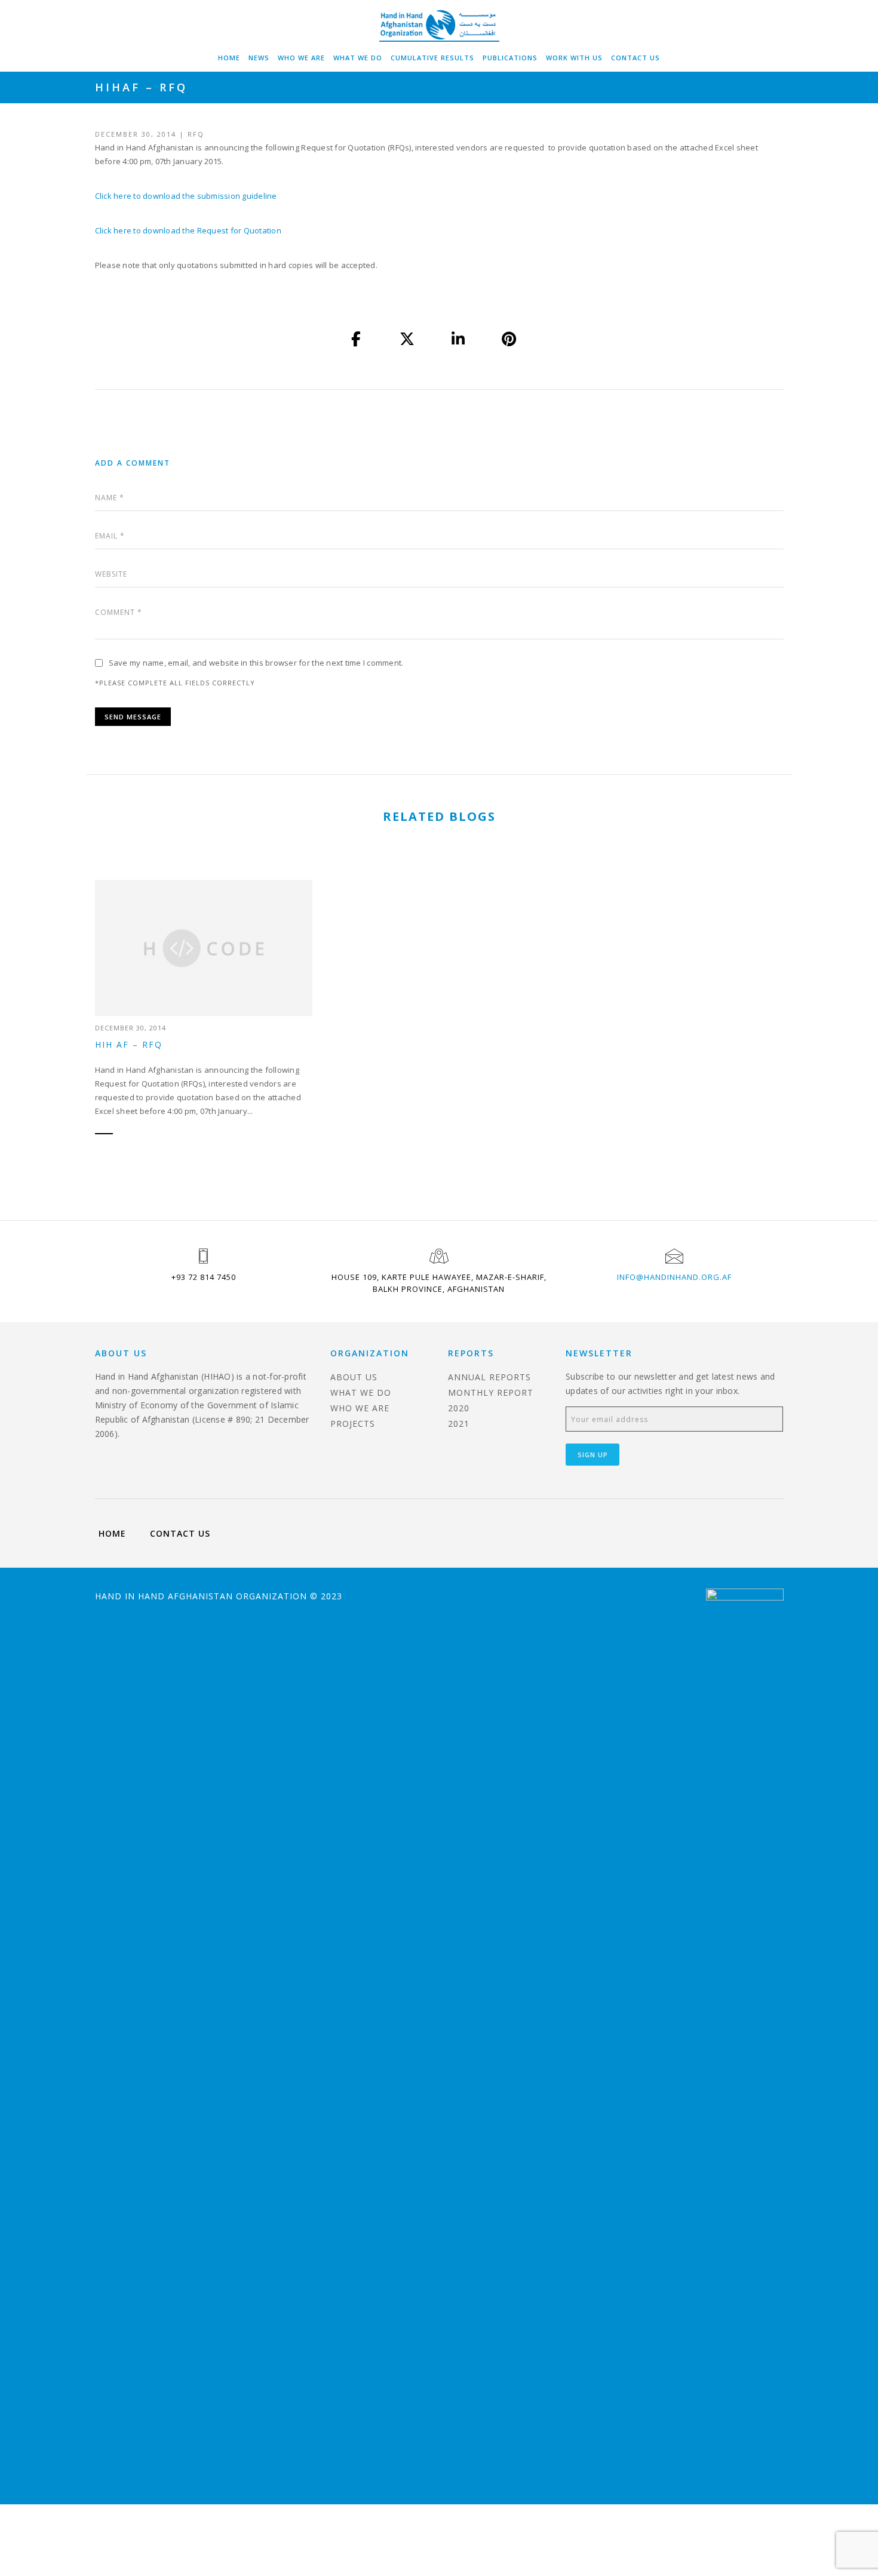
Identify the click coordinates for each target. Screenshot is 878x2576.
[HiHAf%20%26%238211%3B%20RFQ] (357, 339)
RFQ (196, 134)
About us (354, 1377)
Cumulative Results (432, 58)
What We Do (358, 58)
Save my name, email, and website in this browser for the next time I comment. (256, 663)
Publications (510, 58)
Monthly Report (491, 1392)
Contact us (636, 58)
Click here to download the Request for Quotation (188, 230)
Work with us (574, 58)
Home (229, 58)
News (259, 58)
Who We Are (301, 58)
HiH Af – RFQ (129, 1044)
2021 (459, 1424)
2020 (459, 1408)
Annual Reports (489, 1377)
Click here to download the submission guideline (186, 196)
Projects (353, 1424)
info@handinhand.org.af (674, 1277)
